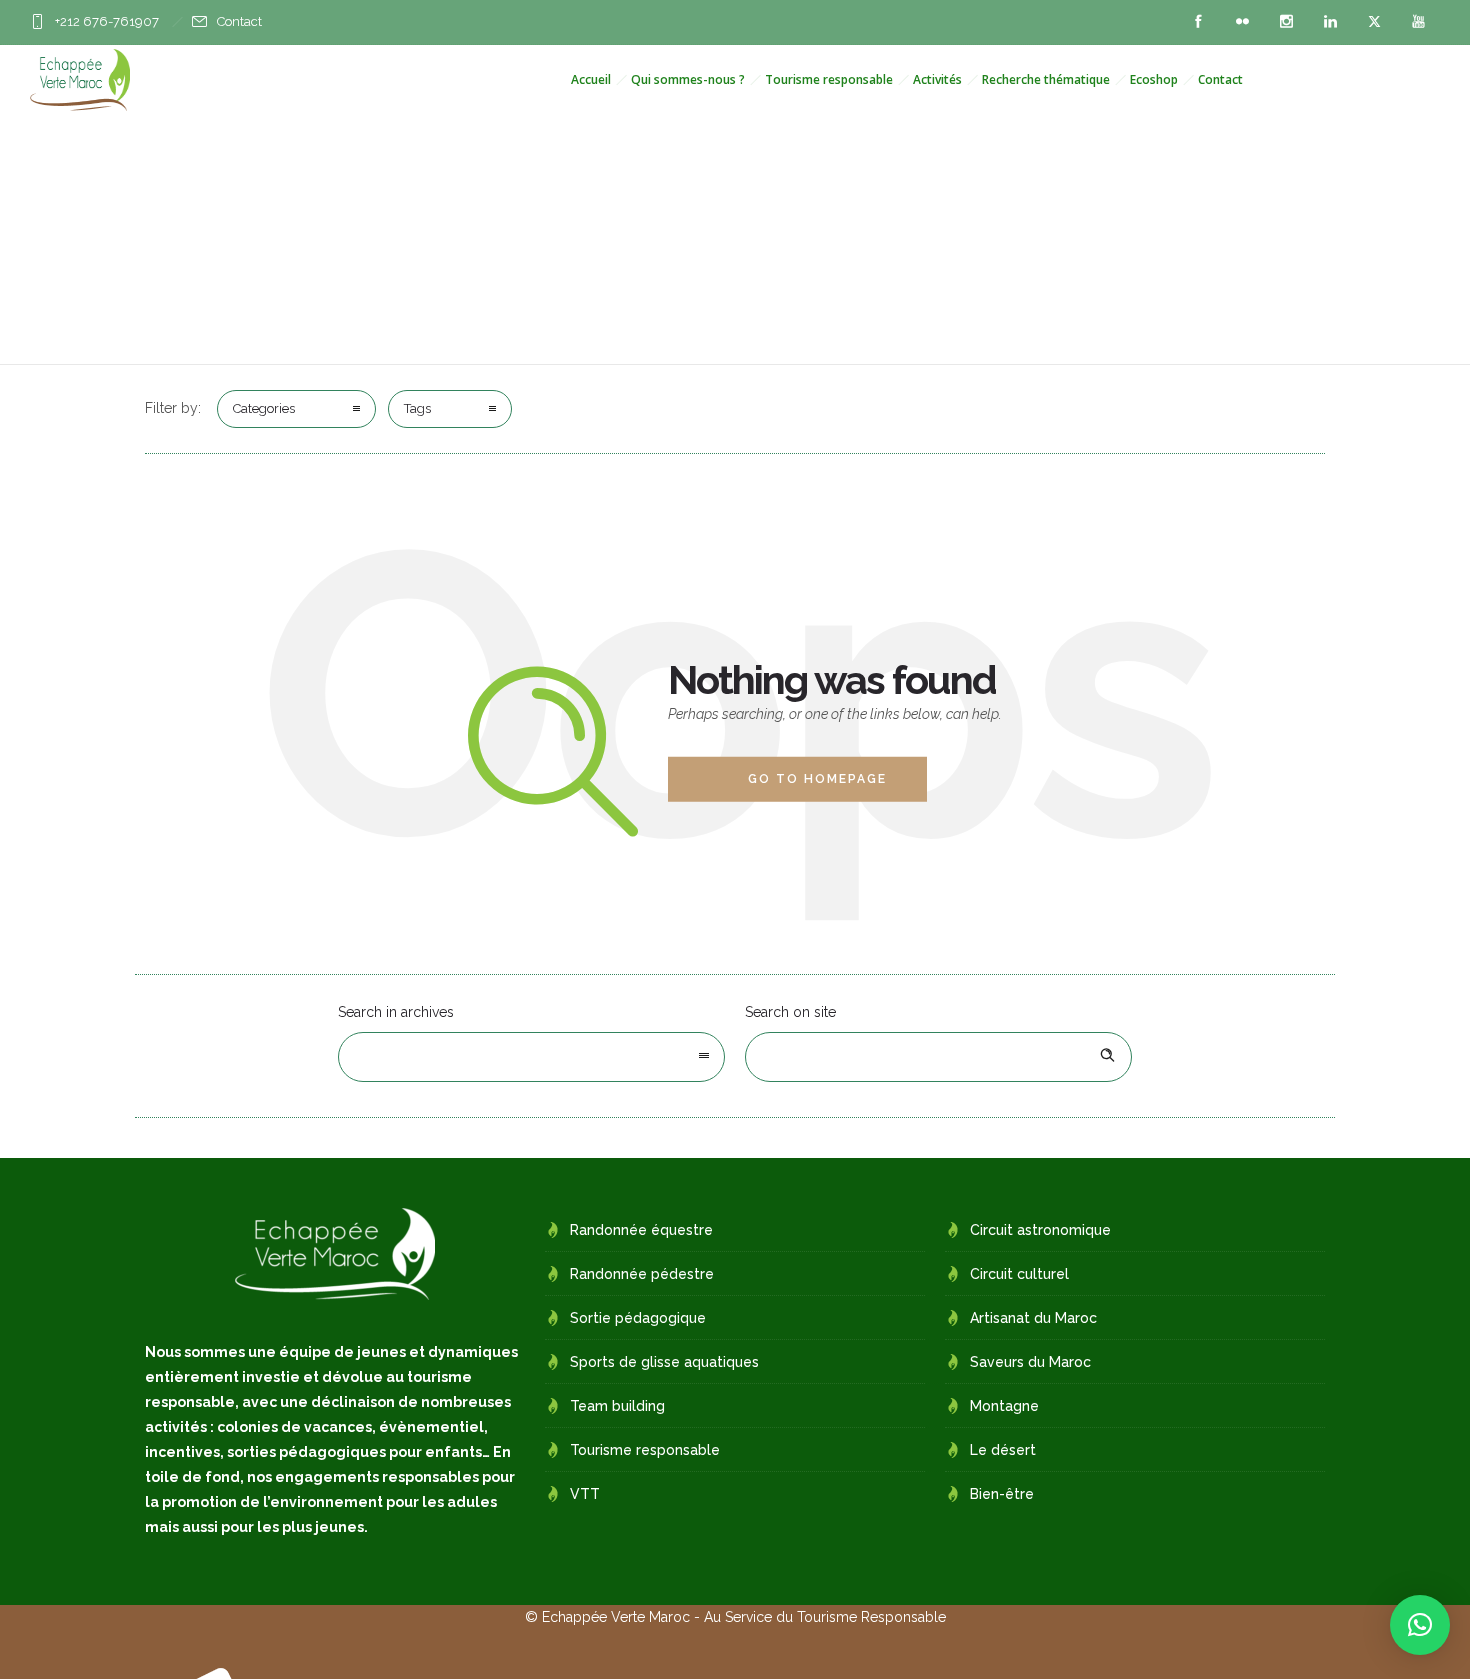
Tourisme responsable (829, 79)
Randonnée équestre (641, 1230)
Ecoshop (1154, 79)
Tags (417, 408)
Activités (937, 79)
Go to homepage (817, 779)
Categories (264, 408)
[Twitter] (1374, 22)
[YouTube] (1418, 22)
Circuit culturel (1019, 1274)
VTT (585, 1494)
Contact (239, 21)
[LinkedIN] (1330, 22)
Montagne (1004, 1406)
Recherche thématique (1046, 79)
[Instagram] (1286, 22)
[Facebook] (1198, 22)
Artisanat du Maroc (1033, 1318)
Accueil (591, 79)
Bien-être (1002, 1494)
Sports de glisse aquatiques (664, 1362)
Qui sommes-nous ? (688, 79)
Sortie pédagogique (638, 1318)
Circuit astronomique (1040, 1230)
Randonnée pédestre (642, 1274)
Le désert (1003, 1450)
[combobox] (531, 1057)
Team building (617, 1406)
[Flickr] (1242, 22)
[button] (1420, 1625)
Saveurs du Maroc (1030, 1362)
